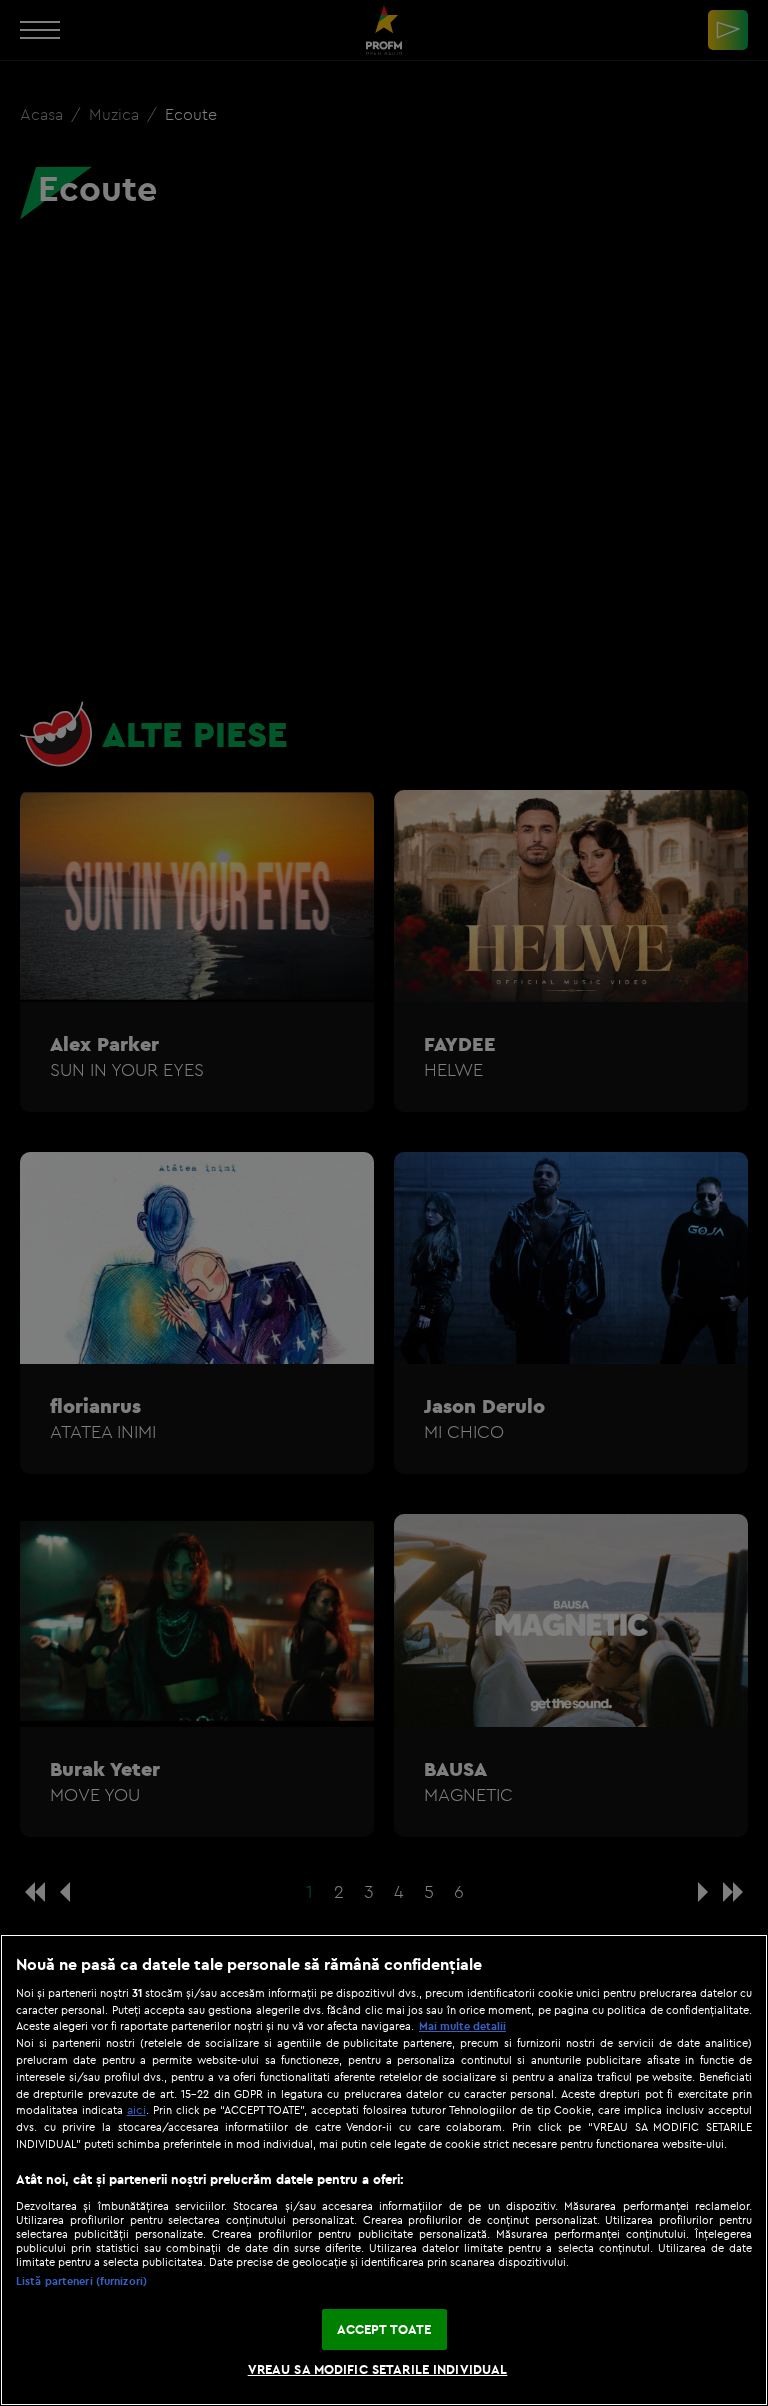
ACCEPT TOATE (384, 2329)
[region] (384, 2170)
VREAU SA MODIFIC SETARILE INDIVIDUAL (378, 2369)
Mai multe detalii (462, 2026)
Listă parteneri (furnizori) (81, 2281)
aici (136, 2109)
